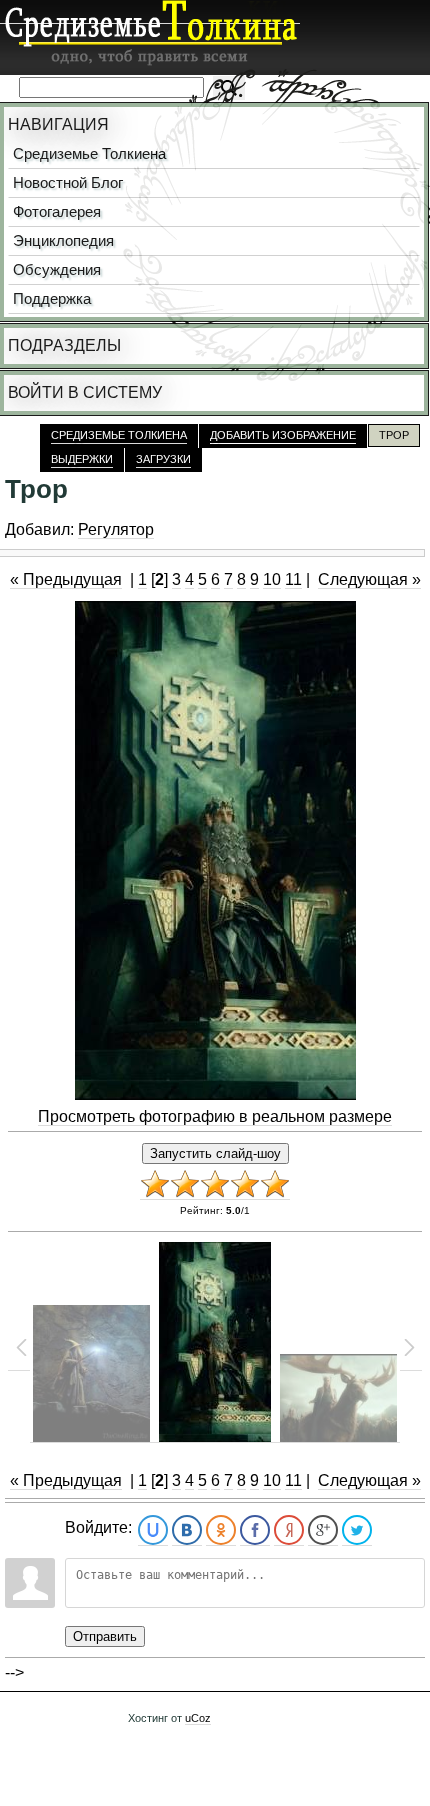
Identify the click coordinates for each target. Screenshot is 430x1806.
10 (272, 579)
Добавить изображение (283, 435)
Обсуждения (57, 270)
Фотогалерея (57, 212)
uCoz (198, 1718)
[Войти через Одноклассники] (221, 1530)
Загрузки (163, 459)
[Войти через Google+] (323, 1530)
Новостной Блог (68, 183)
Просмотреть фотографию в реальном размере (215, 1116)
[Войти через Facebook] (255, 1530)
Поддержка (52, 299)
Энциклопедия (63, 241)
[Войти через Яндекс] (289, 1530)
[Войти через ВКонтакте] (187, 1530)
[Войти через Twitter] (357, 1530)
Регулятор (116, 529)
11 (293, 579)
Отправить (105, 1636)
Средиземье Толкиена (89, 154)
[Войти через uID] (153, 1530)
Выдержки (82, 459)
